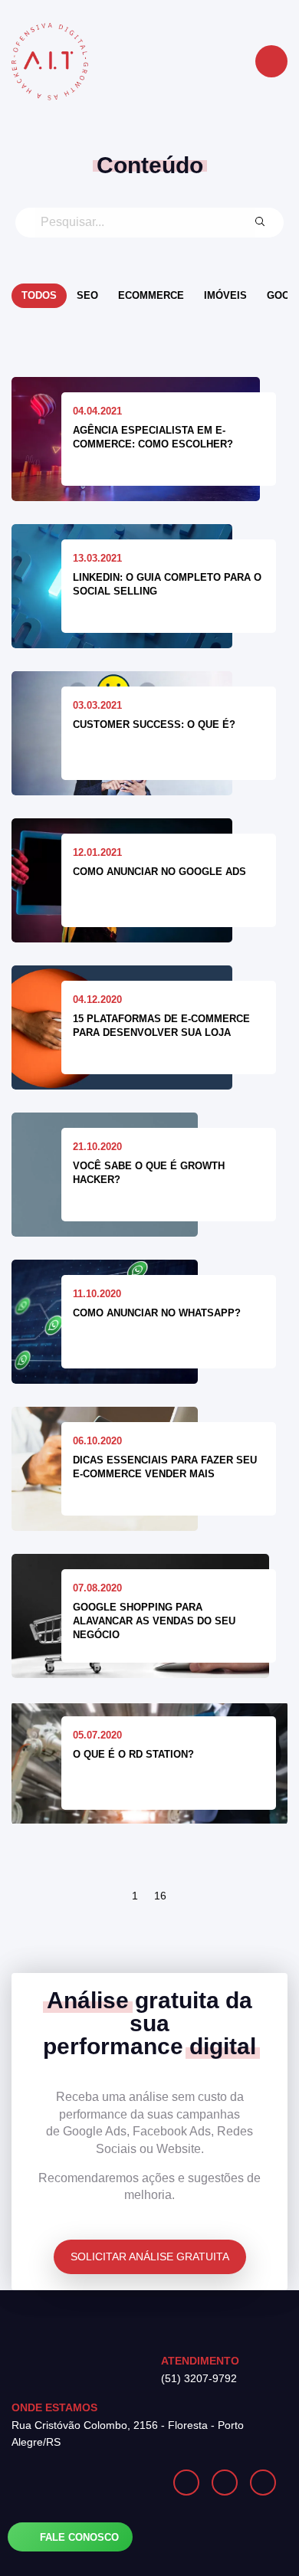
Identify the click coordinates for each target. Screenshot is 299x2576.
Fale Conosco (78, 2537)
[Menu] (271, 61)
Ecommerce (151, 295)
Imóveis (225, 295)
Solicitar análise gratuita (150, 2256)
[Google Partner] (80, 2483)
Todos (39, 295)
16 (160, 1896)
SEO (87, 295)
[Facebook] (225, 2483)
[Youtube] (263, 2483)
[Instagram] (186, 2483)
